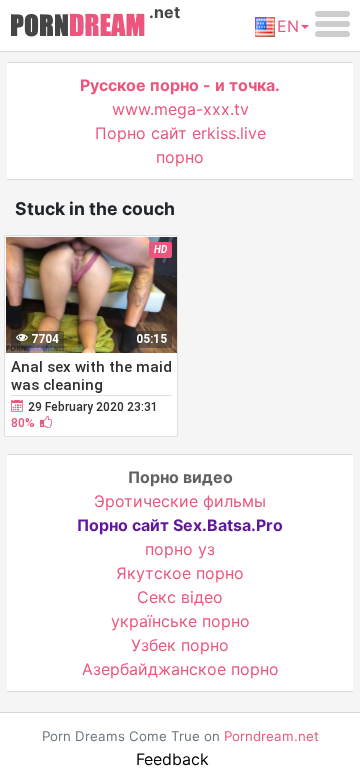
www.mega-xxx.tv (180, 109)
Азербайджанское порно (180, 669)
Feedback (172, 759)
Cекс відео (180, 597)
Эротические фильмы (180, 501)
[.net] (77, 28)
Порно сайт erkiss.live (180, 133)
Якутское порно (180, 573)
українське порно (180, 621)
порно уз (180, 549)
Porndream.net (271, 736)
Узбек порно (180, 645)
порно (180, 157)
